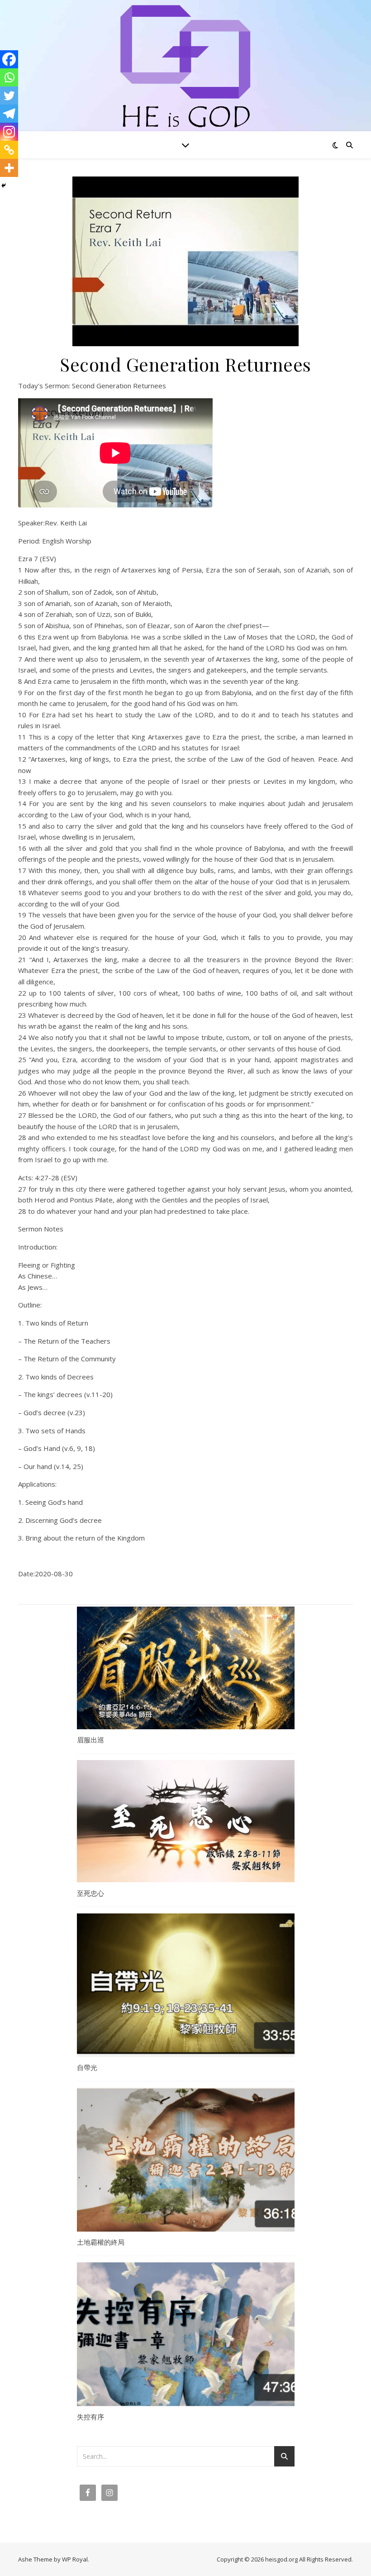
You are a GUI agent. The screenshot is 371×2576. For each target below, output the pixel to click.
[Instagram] (9, 132)
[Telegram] (9, 114)
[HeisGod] (185, 68)
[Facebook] (9, 59)
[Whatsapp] (9, 77)
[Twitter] (9, 95)
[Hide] (4, 186)
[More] (9, 168)
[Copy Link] (9, 150)
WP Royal (75, 2559)
